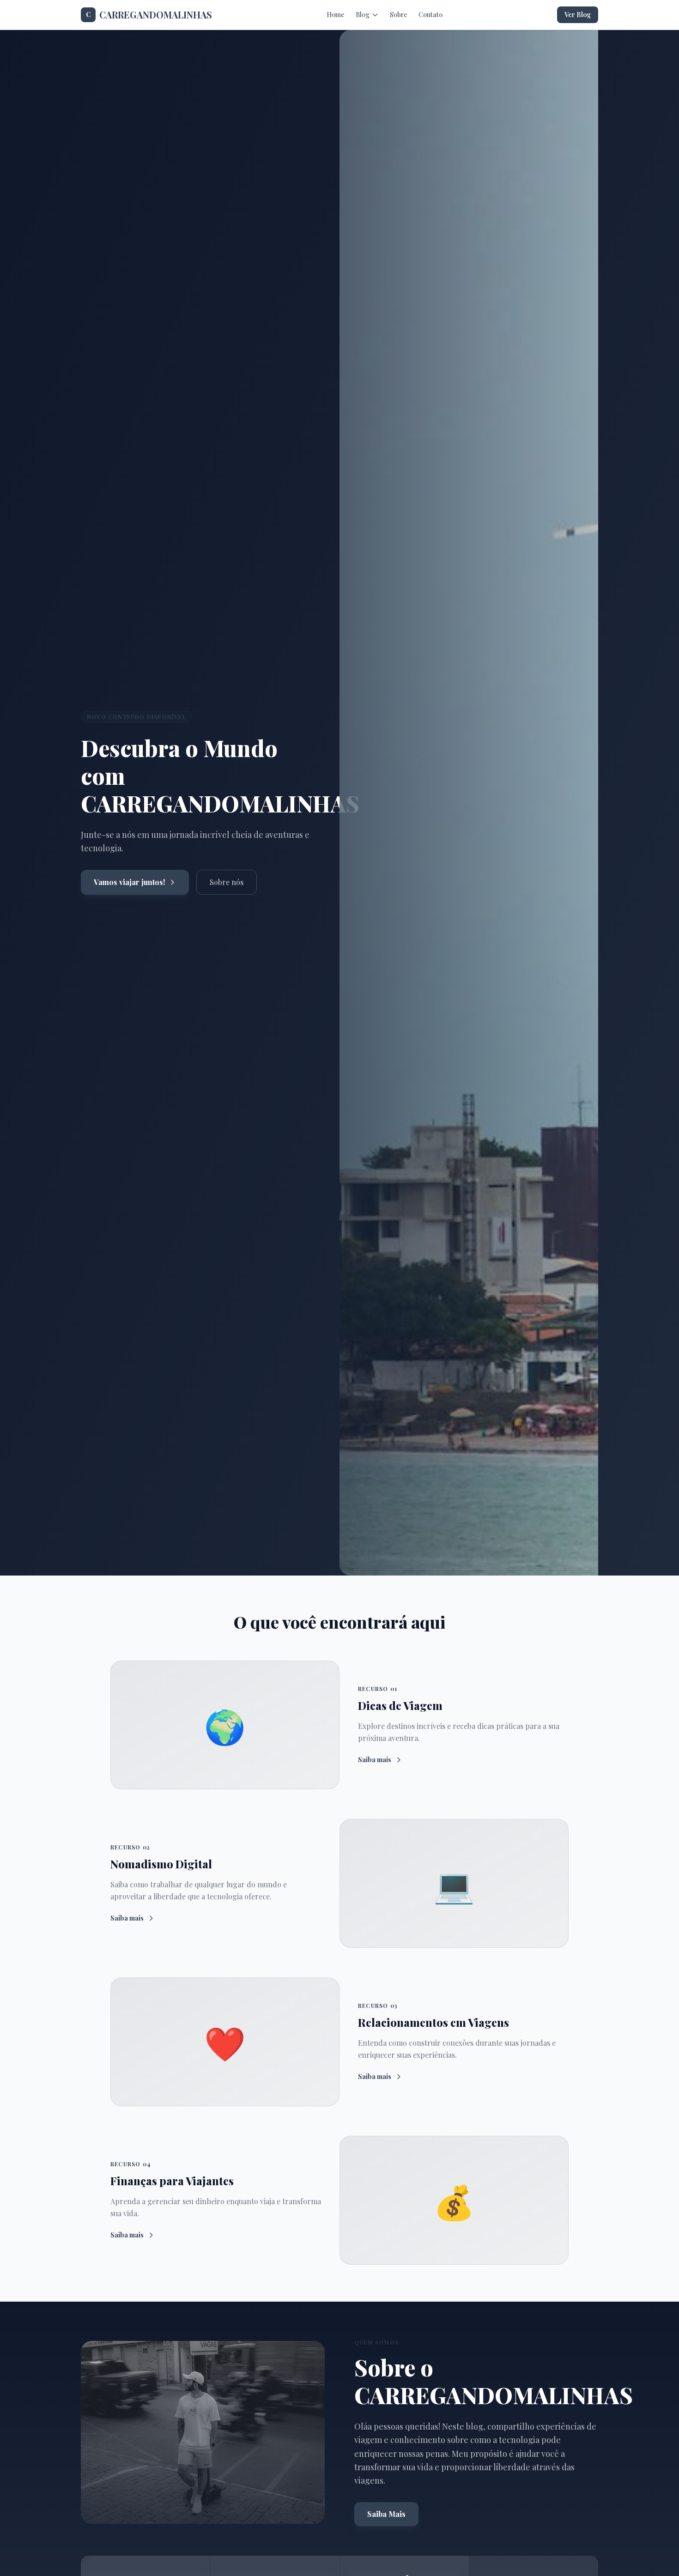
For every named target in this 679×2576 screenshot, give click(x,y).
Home (336, 15)
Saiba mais (375, 1760)
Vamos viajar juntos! (129, 882)
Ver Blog (578, 15)
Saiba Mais (386, 2514)
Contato (430, 15)
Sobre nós (227, 882)
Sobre (399, 15)
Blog (363, 15)
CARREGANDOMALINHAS (149, 15)
